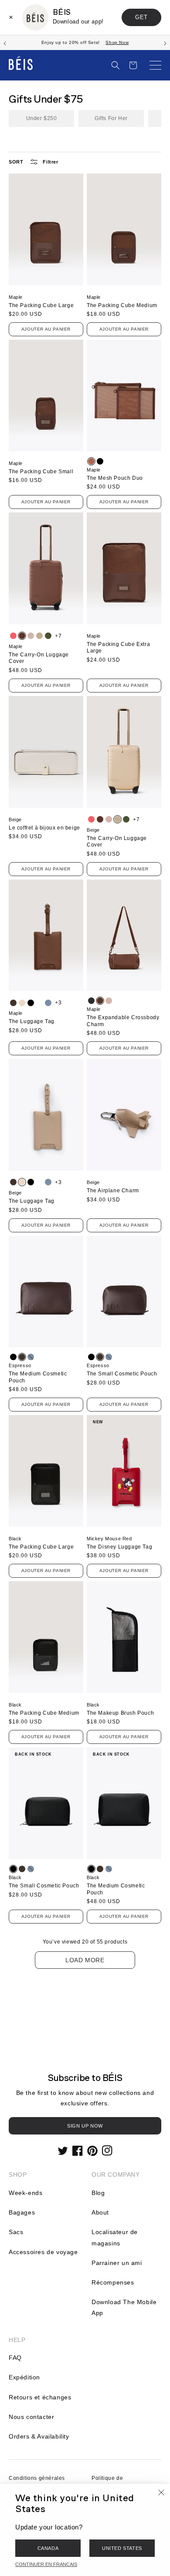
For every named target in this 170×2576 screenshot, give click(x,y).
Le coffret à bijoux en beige (44, 828)
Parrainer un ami (117, 2263)
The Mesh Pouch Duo (115, 478)
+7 (58, 636)
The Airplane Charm (113, 1191)
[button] (116, 65)
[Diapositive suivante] (165, 43)
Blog (98, 2193)
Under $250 (42, 118)
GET (141, 17)
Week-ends (25, 2193)
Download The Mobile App (124, 2307)
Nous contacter (31, 2417)
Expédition (24, 2377)
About (100, 2212)
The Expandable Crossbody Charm (123, 1021)
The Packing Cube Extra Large (118, 648)
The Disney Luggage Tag (119, 1547)
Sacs (16, 2232)
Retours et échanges (40, 2397)
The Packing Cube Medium (122, 305)
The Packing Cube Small (41, 472)
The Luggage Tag (32, 1021)
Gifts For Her (111, 118)
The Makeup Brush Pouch (120, 1713)
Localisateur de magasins (115, 2237)
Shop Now (117, 42)
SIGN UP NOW (85, 2126)
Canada (48, 2548)
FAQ (15, 2358)
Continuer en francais (46, 2564)
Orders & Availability (39, 2436)
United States (122, 2548)
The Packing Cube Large (41, 305)
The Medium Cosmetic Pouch (38, 1377)
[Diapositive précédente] (5, 43)
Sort (16, 162)
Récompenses (113, 2282)
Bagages (22, 2212)
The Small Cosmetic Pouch (122, 1374)
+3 (58, 1003)
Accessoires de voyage (43, 2252)
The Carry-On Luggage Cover (39, 658)
